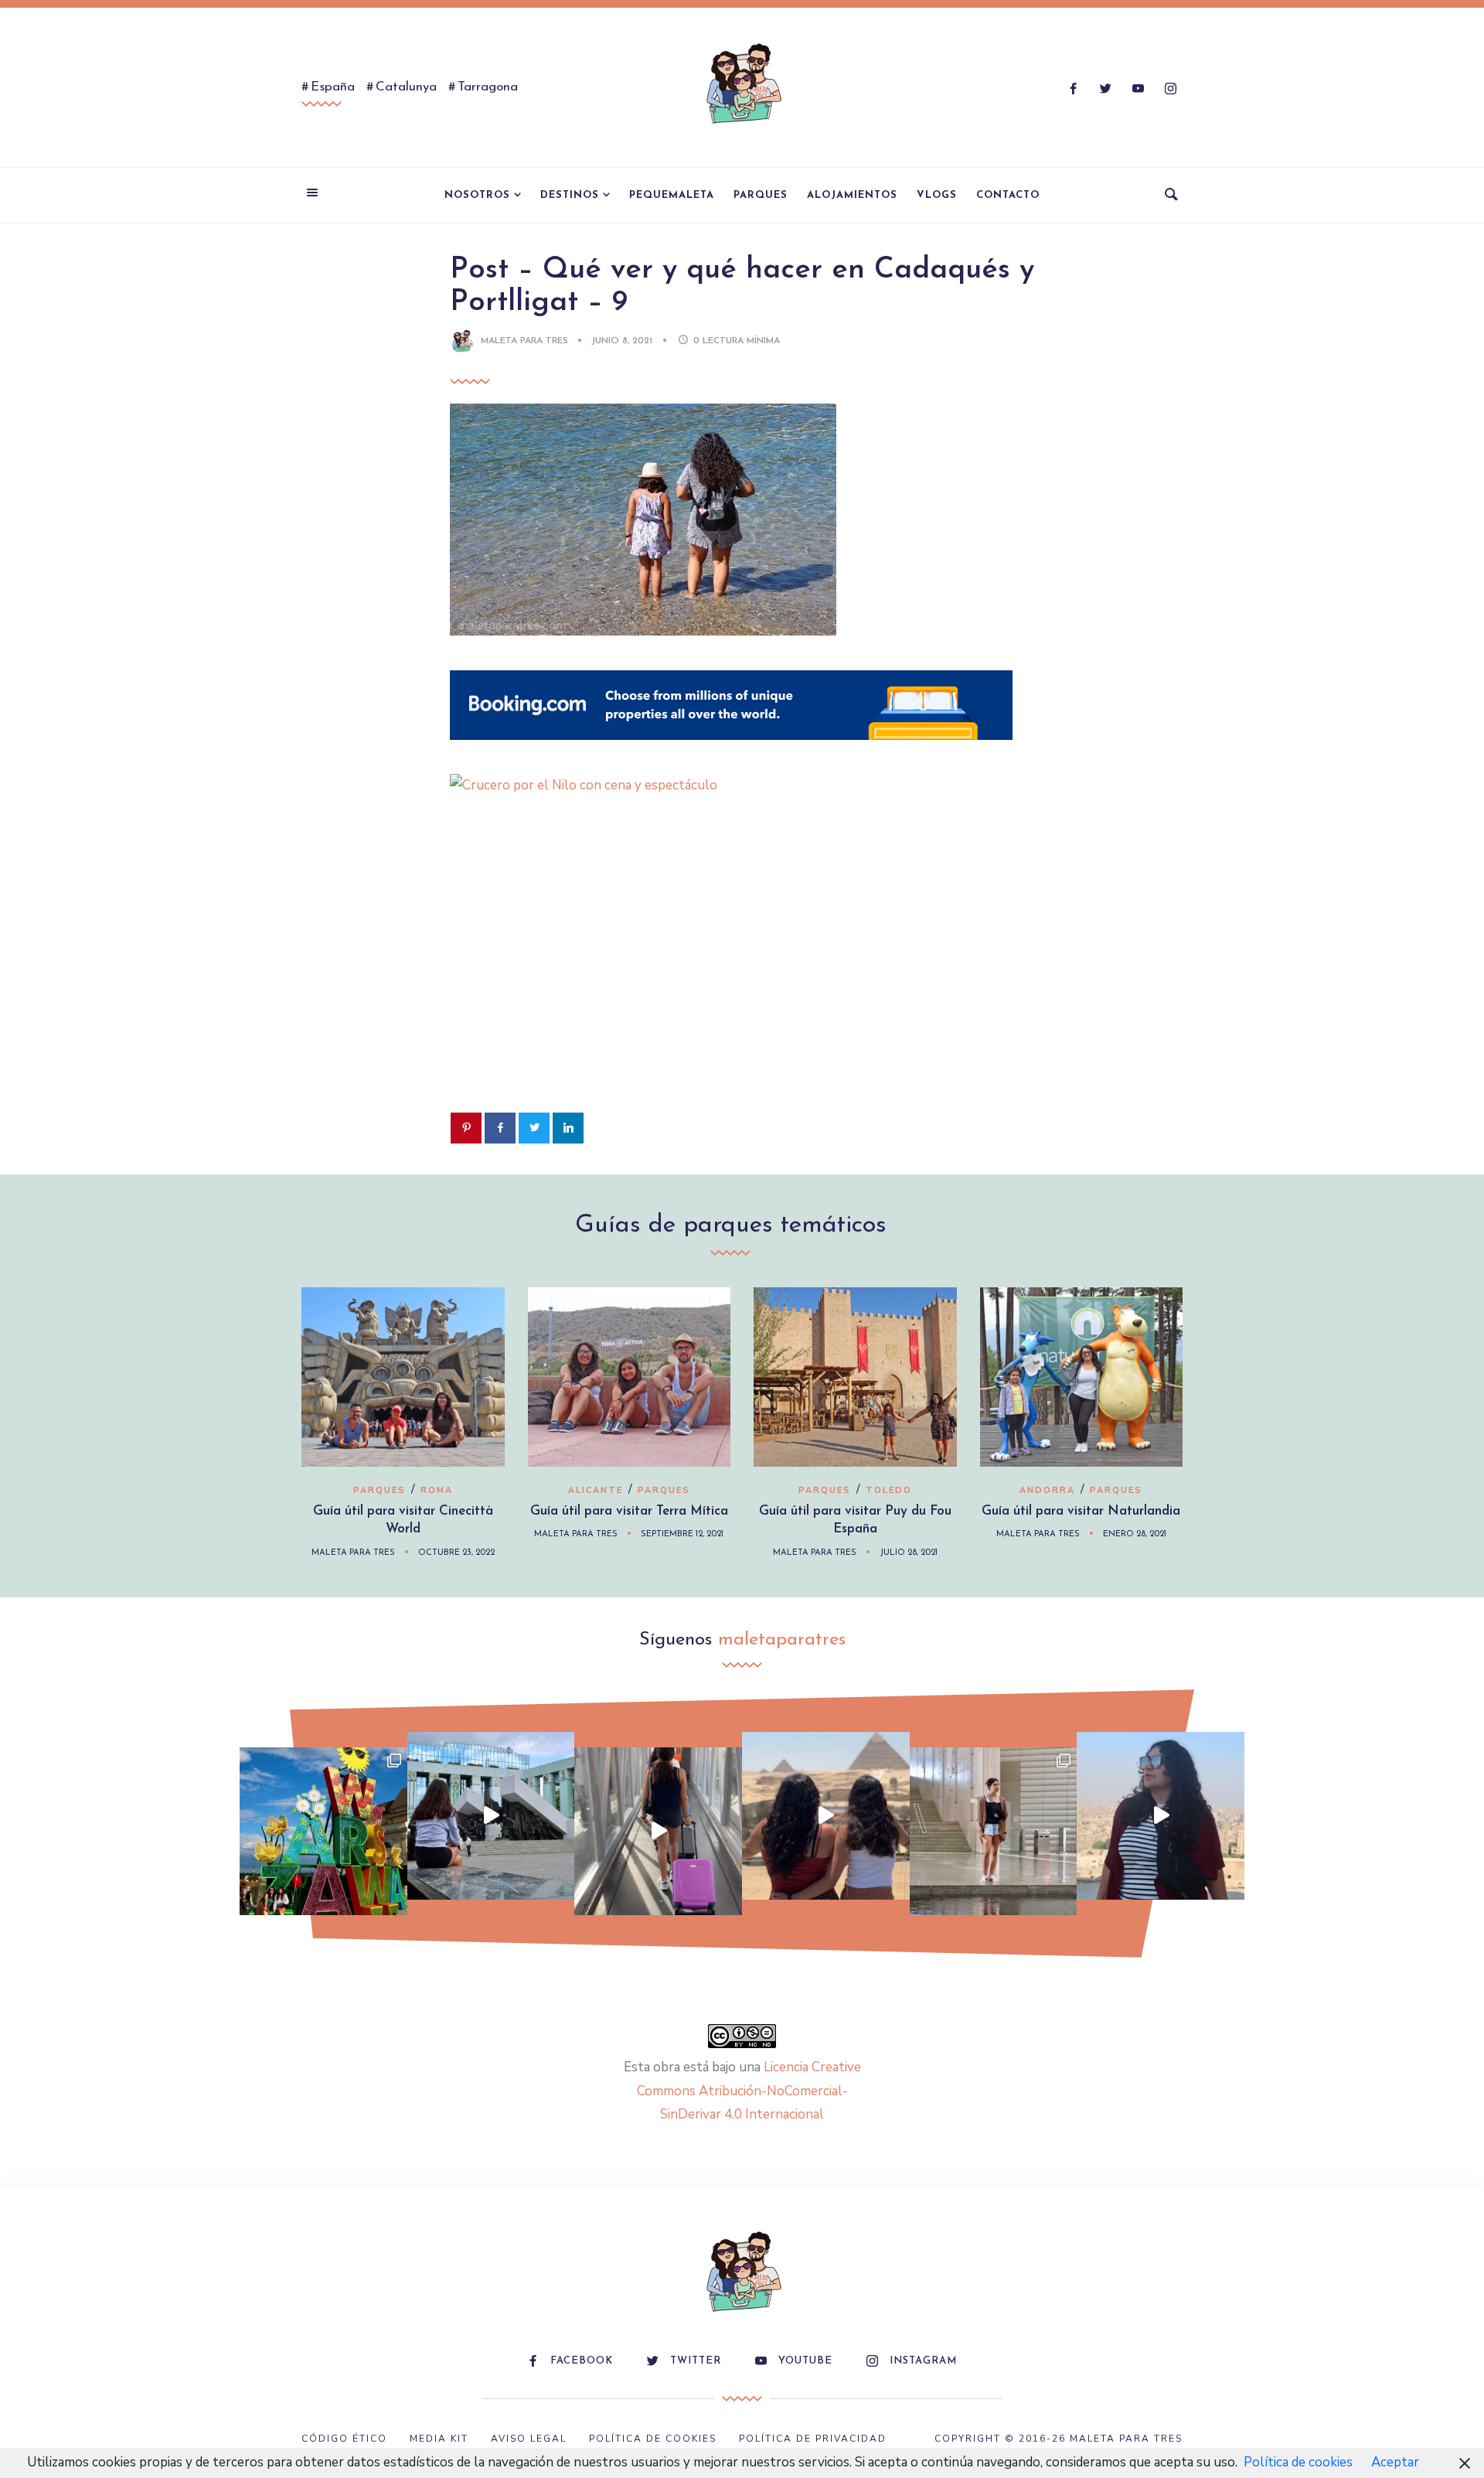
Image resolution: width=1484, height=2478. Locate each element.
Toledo (889, 1490)
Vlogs (937, 195)
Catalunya (406, 87)
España (333, 87)
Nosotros (477, 195)
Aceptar (1395, 2462)
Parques (761, 195)
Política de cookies (1298, 2462)
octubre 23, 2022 (456, 1553)
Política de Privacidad (813, 2439)
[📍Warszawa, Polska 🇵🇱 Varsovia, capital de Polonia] (323, 1831)
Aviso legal (529, 2439)
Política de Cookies (653, 2439)
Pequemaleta (672, 195)
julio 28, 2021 (909, 1553)
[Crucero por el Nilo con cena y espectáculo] (731, 785)
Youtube (805, 2361)
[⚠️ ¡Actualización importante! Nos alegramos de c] (994, 1831)
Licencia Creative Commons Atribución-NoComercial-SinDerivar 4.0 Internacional (749, 2091)
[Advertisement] (742, 978)
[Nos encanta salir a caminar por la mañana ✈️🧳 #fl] (658, 1831)
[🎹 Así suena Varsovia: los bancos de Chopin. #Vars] (491, 1816)
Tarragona (488, 87)
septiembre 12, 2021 (682, 1534)
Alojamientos (852, 195)
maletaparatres (782, 1640)
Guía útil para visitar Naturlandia (1081, 1511)
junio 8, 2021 (623, 341)
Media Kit (439, 2439)
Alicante (596, 1490)
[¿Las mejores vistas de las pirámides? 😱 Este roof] (826, 1816)
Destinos (570, 195)
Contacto (1008, 195)
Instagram (923, 2361)
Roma (437, 1490)
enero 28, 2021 (1135, 1534)
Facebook (582, 2361)
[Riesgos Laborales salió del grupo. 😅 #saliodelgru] (1161, 1816)
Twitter (696, 2361)
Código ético (344, 2439)
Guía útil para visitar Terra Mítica (629, 1511)
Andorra (1047, 1490)
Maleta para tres (524, 341)
